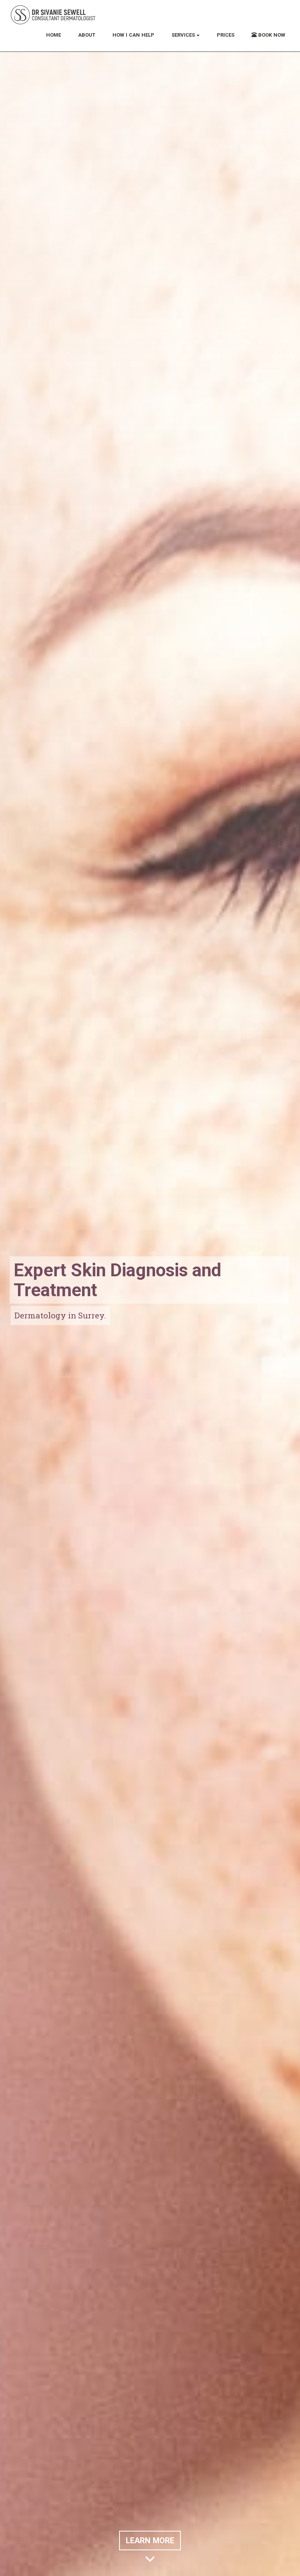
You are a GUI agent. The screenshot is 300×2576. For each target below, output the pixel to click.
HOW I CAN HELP (133, 35)
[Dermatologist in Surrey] (54, 14)
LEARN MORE (150, 2541)
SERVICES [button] (184, 35)
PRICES (226, 35)
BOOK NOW (271, 35)
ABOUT (87, 35)
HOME (54, 35)
